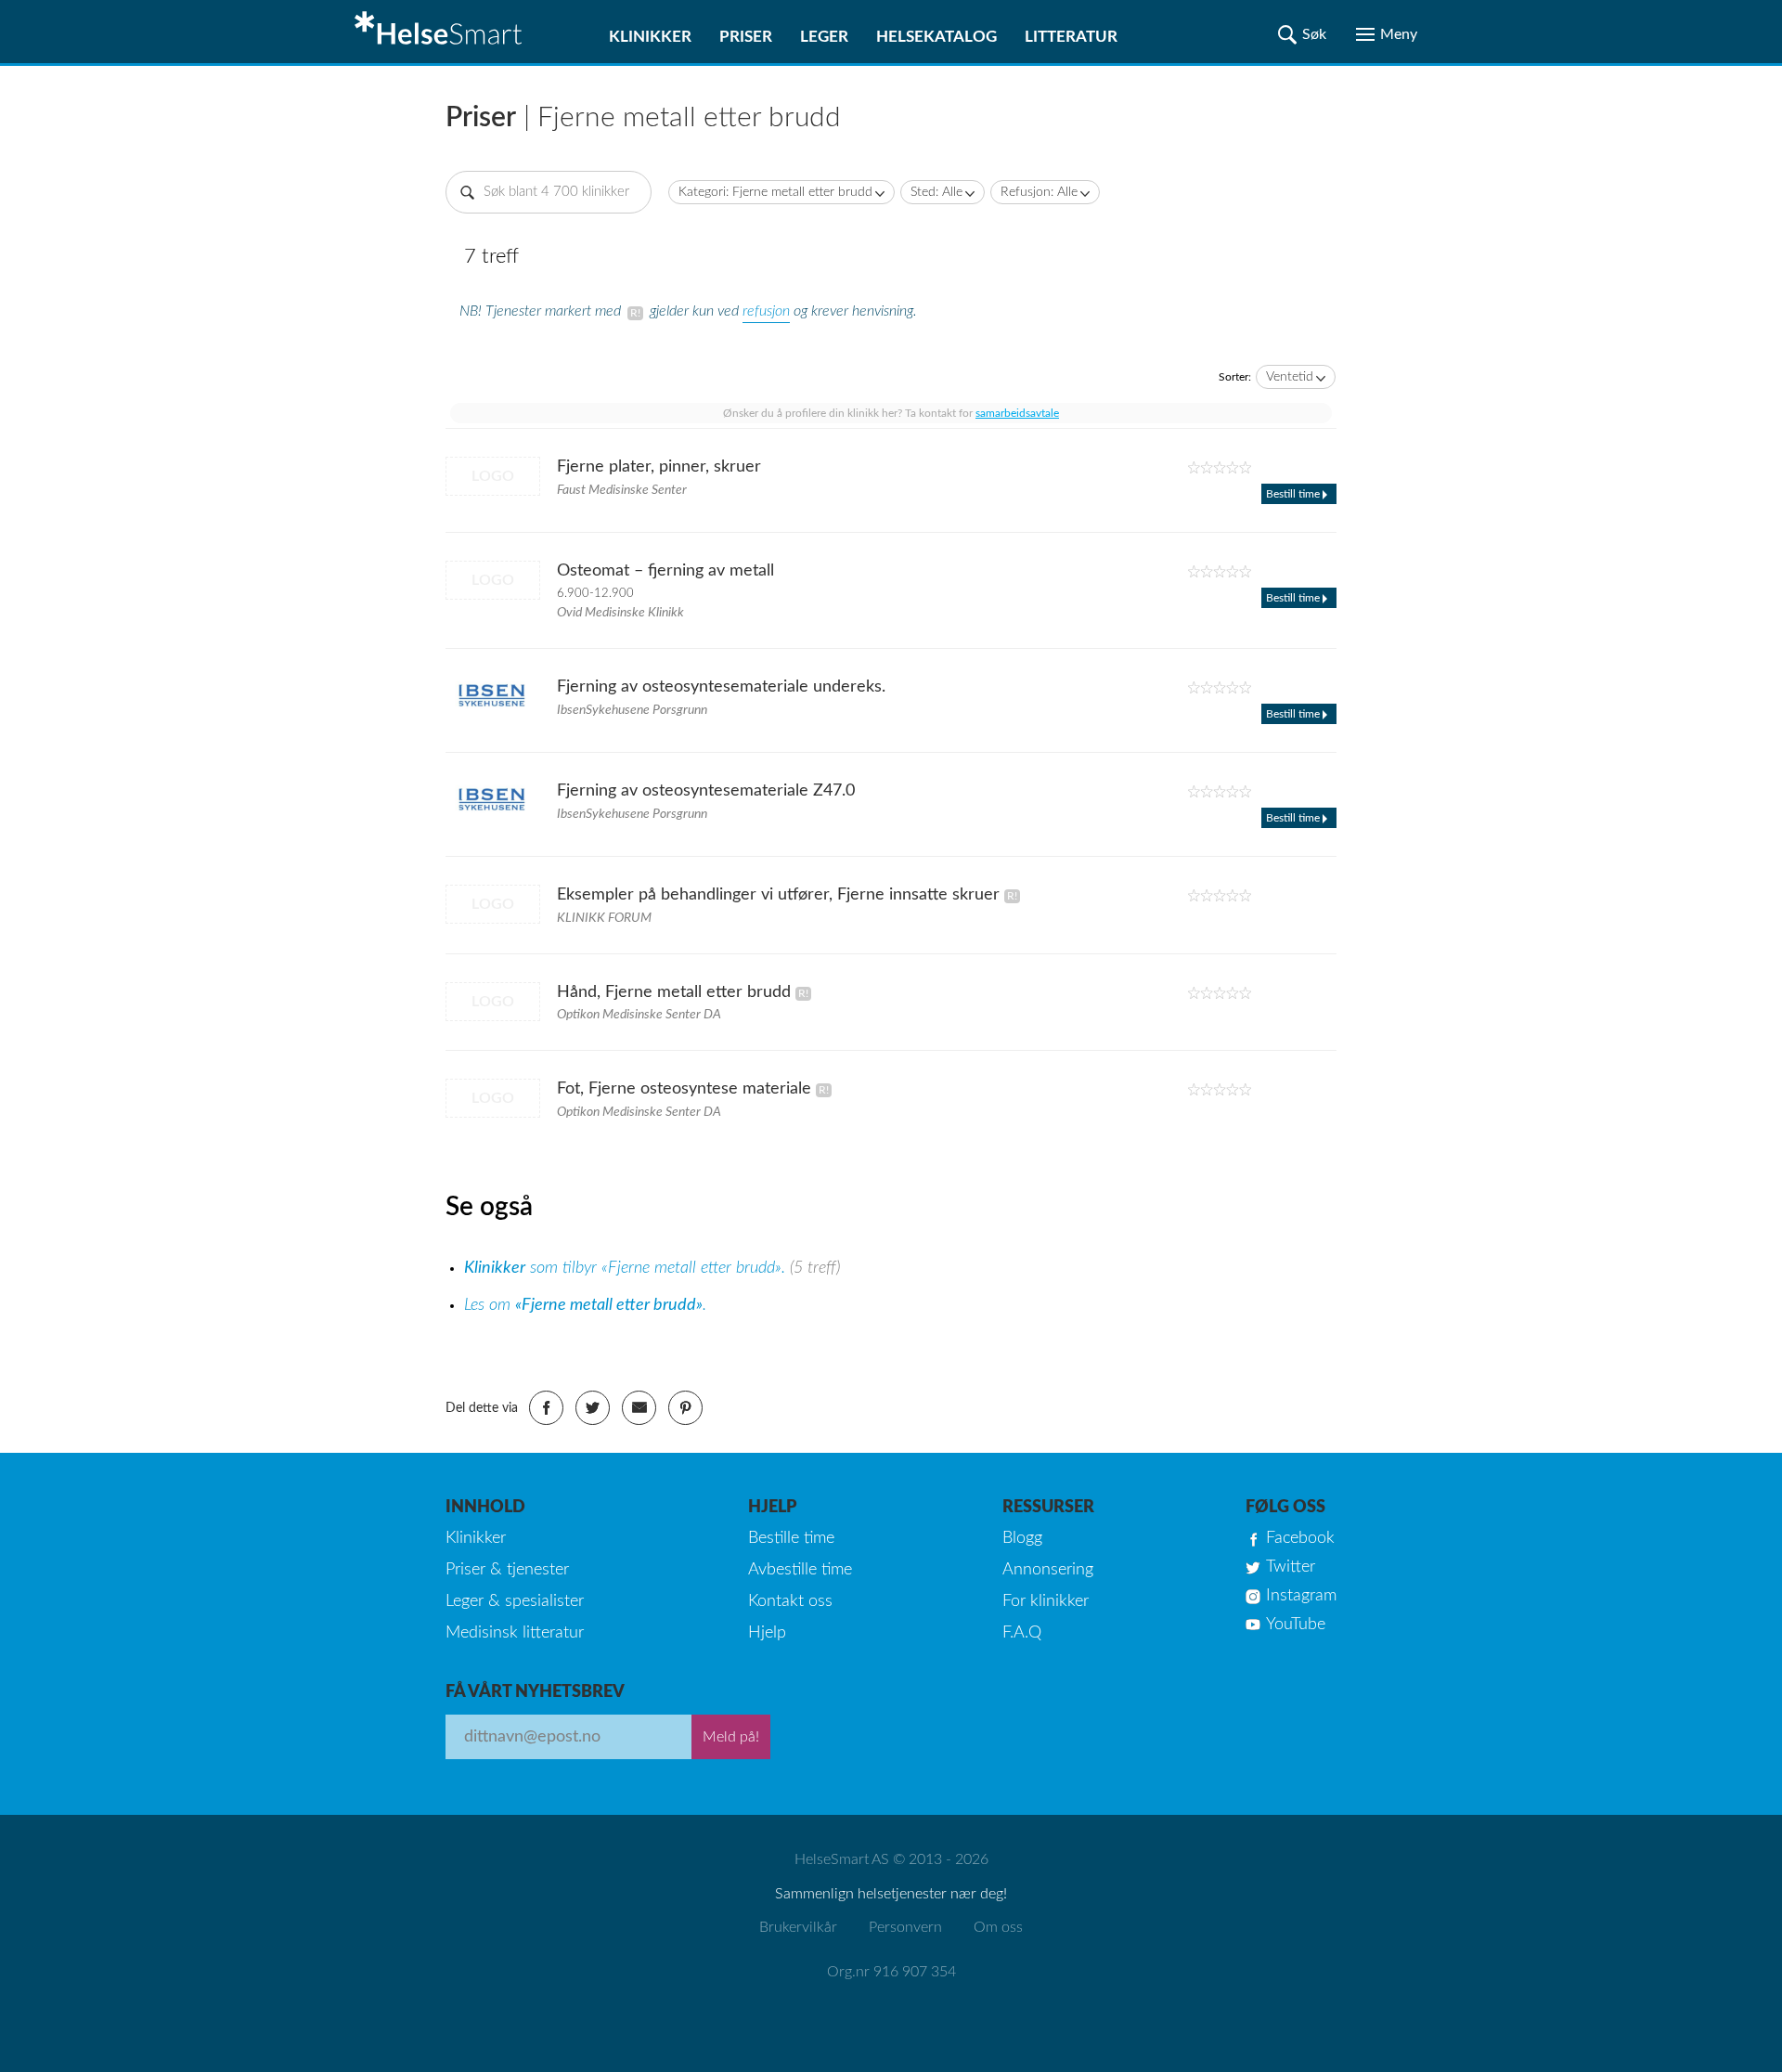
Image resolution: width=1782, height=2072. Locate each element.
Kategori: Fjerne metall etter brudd (775, 192)
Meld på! (731, 1737)
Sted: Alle (936, 192)
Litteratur (1071, 37)
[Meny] (1387, 34)
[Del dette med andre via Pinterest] (685, 1408)
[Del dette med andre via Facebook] (546, 1408)
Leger (824, 37)
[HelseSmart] (441, 32)
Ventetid (1290, 377)
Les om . (585, 1305)
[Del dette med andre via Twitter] (593, 1408)
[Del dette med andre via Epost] (639, 1408)
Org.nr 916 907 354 (891, 1972)
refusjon (766, 311)
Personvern (905, 1927)
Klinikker (650, 37)
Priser (746, 37)
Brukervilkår (798, 1927)
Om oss (998, 1927)
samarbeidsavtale (1017, 413)
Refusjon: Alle (1039, 192)
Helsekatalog (936, 37)
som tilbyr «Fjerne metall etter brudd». (627, 1268)
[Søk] (1302, 34)
